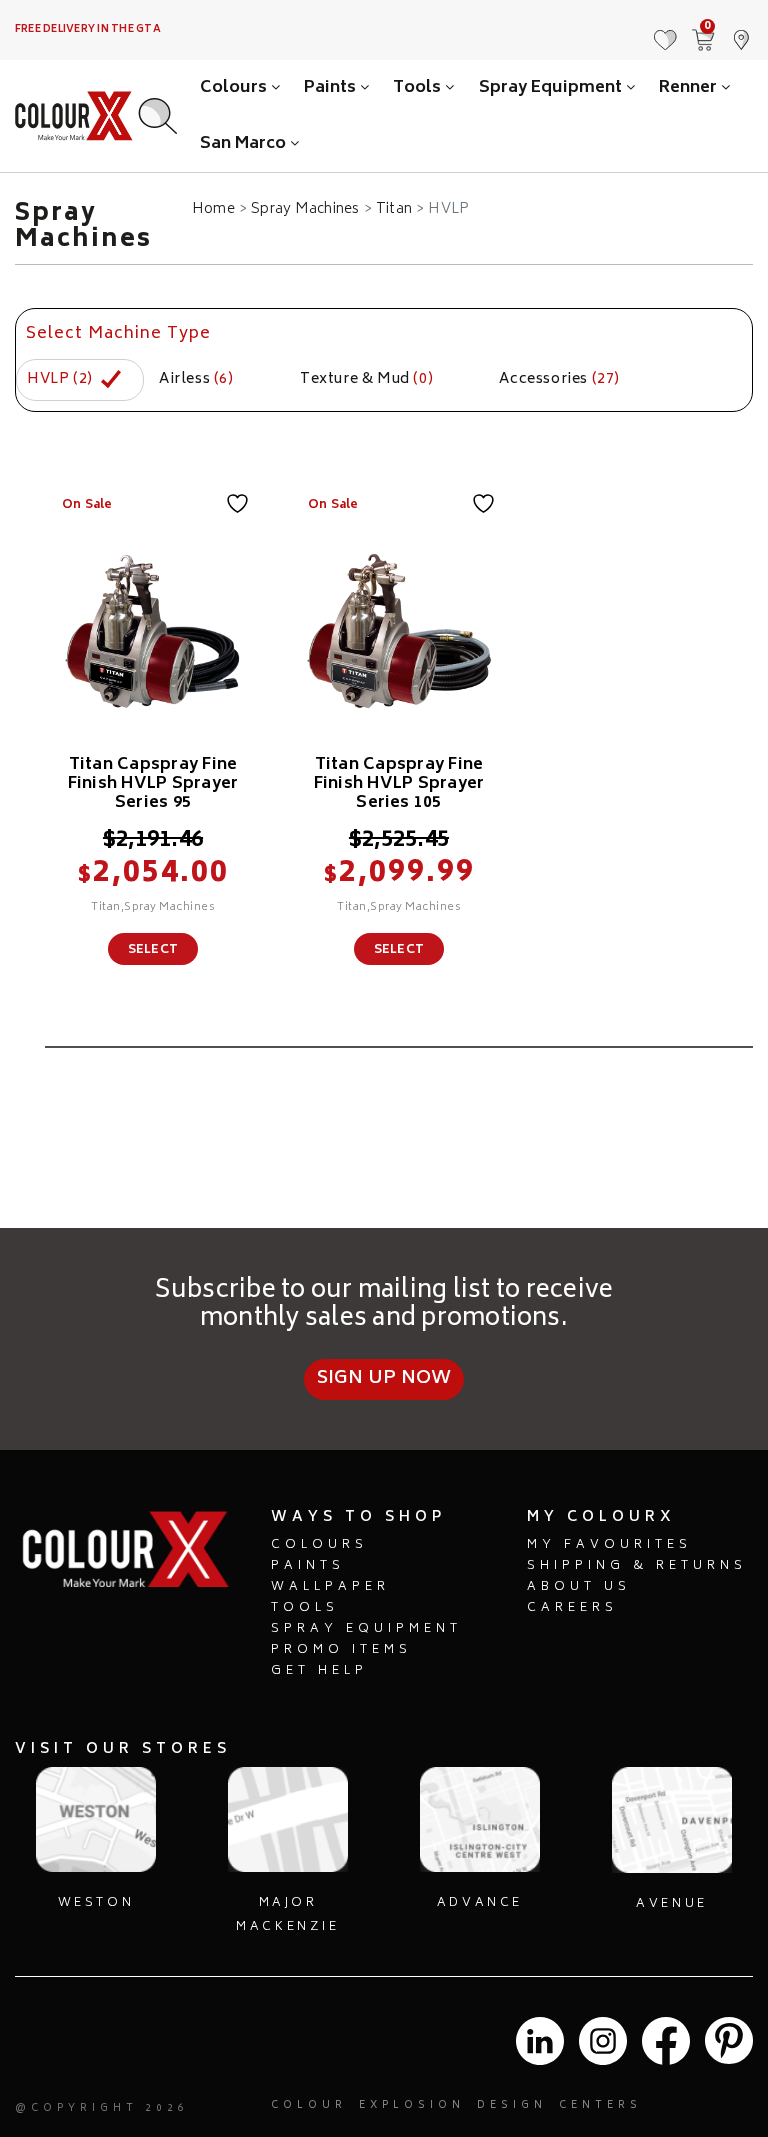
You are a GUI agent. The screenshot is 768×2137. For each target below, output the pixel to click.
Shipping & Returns (637, 1566)
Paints (332, 88)
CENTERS (600, 2106)
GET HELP (319, 1671)
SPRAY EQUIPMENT (366, 1629)
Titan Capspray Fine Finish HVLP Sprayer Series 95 (153, 784)
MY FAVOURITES (609, 1545)
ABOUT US (579, 1587)
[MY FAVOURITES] (665, 30)
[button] (741, 30)
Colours (235, 88)
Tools (419, 88)
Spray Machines (305, 210)
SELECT (153, 950)
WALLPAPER (330, 1587)
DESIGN (512, 2106)
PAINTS (308, 1566)
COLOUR (309, 2106)
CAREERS (572, 1608)
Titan (394, 210)
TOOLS (305, 1608)
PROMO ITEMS (341, 1650)
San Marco (245, 144)
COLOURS (319, 1545)
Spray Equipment (552, 88)
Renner (690, 88)
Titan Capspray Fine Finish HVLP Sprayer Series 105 (399, 784)
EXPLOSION (412, 2106)
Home (213, 210)
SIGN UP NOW (384, 1379)
